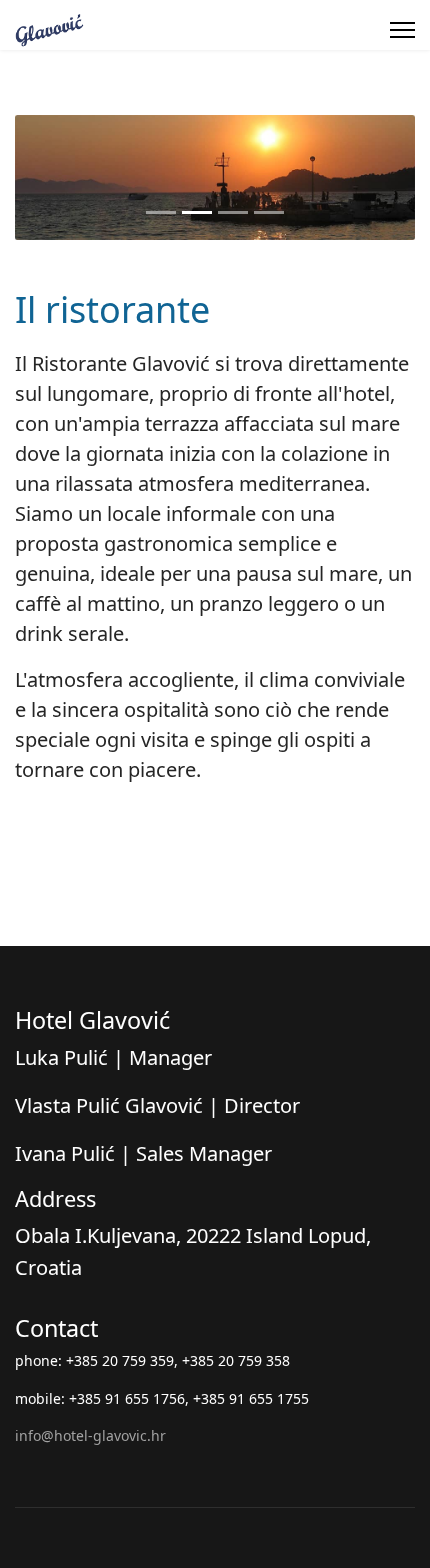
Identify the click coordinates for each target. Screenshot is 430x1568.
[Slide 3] (233, 212)
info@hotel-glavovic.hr (90, 1435)
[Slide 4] (269, 212)
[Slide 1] (161, 212)
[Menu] (402, 30)
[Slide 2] (197, 212)
